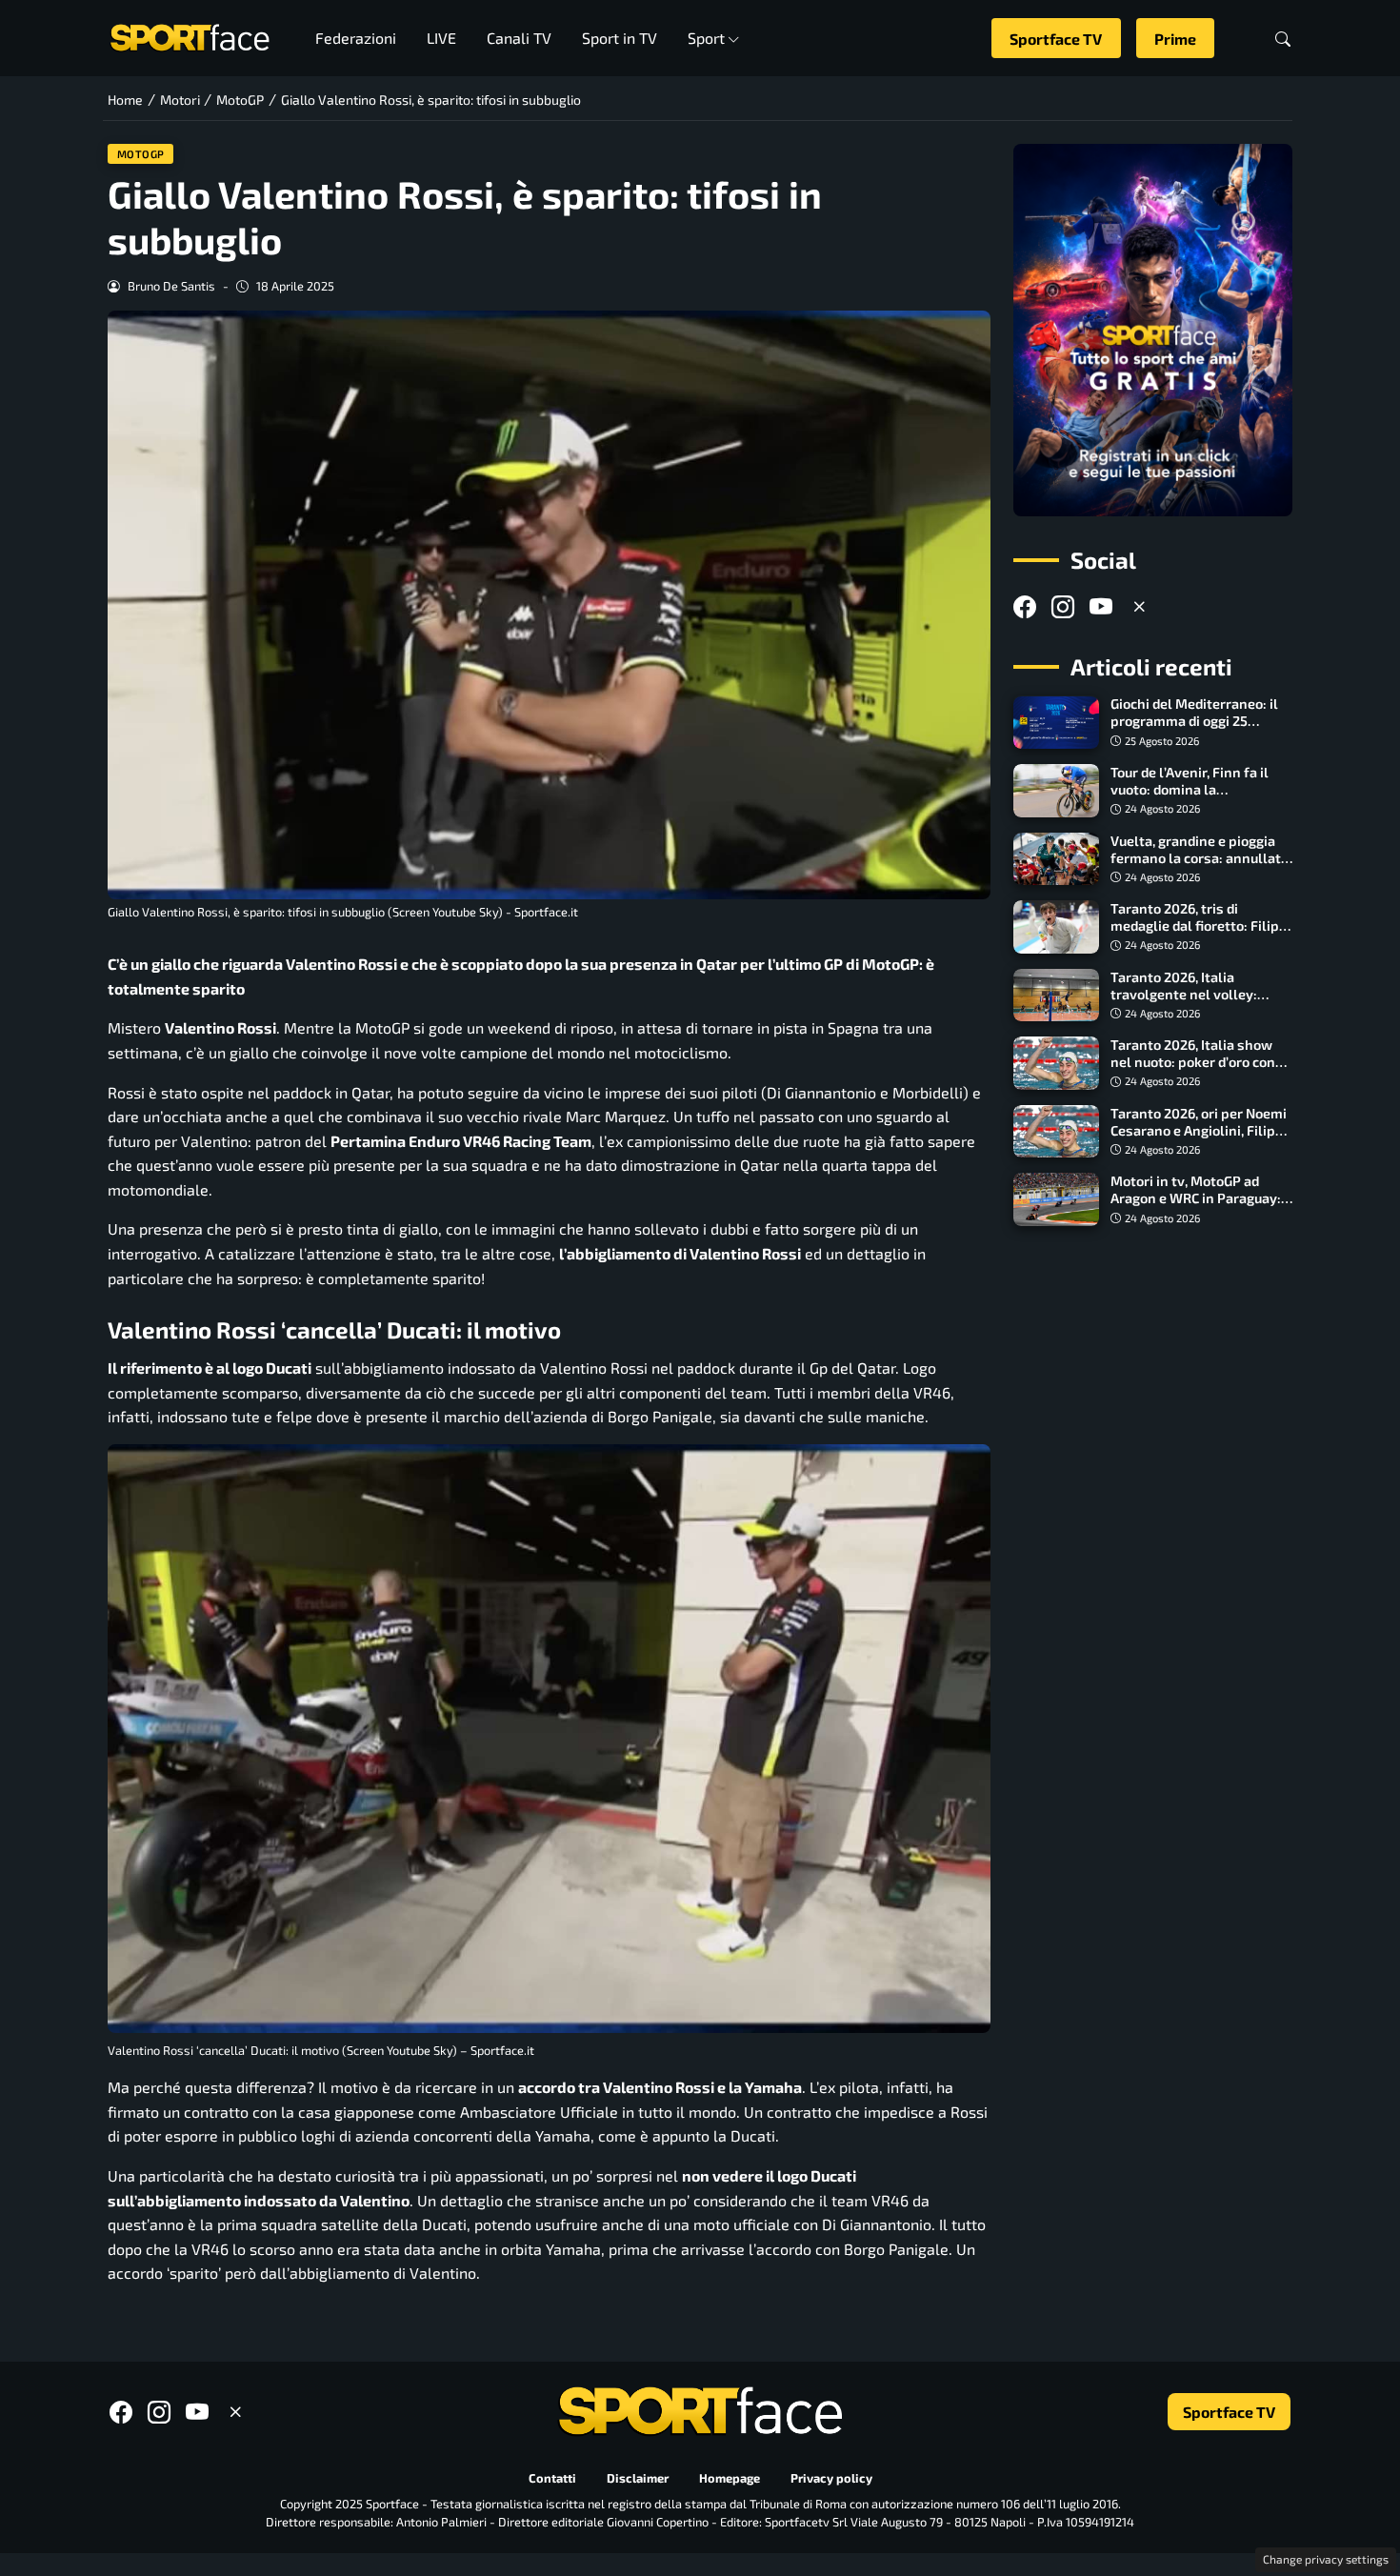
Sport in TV (620, 38)
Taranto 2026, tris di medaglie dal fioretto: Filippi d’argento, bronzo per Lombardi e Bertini (1201, 934)
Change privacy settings (1326, 2559)
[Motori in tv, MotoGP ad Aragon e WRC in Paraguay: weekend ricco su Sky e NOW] (1056, 1199)
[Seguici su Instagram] (1063, 606)
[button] (1283, 39)
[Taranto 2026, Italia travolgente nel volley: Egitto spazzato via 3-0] (1056, 996)
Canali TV (519, 38)
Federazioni (356, 38)
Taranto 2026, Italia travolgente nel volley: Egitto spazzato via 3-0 (1184, 994)
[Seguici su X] (1139, 606)
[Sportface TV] (1153, 330)
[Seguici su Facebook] (1025, 606)
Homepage (730, 2478)
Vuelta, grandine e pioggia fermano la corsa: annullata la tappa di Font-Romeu (1200, 858)
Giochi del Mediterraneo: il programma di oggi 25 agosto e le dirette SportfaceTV (1194, 730)
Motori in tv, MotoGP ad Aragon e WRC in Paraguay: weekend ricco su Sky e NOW (1201, 1198)
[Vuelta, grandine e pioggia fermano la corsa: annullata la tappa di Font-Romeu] (1056, 859)
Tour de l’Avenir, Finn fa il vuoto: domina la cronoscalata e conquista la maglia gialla (1198, 798)
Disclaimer (638, 2478)
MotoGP (141, 154)
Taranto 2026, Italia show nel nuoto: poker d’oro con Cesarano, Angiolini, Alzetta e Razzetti (1198, 1070)
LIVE (441, 38)
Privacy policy (831, 2478)
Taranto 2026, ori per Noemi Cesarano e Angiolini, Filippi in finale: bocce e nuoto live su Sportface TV (1199, 1139)
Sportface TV (1056, 39)
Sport (706, 38)
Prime (1175, 39)
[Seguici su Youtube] (1101, 606)
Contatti (552, 2478)
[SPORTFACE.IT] (190, 36)
